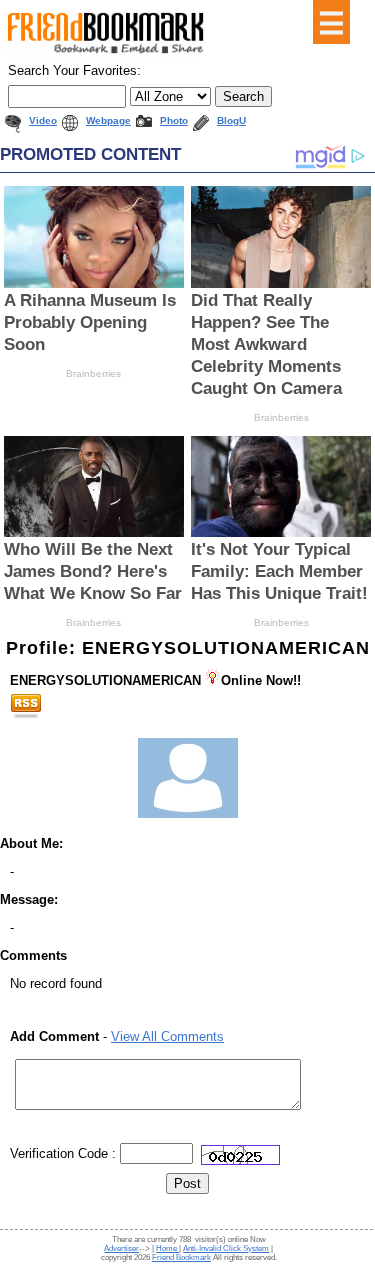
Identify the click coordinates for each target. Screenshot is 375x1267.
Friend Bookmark (181, 1257)
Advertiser (121, 1248)
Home (167, 1248)
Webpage (108, 120)
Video (43, 120)
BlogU (231, 120)
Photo (174, 120)
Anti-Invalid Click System (226, 1248)
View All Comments (167, 1036)
